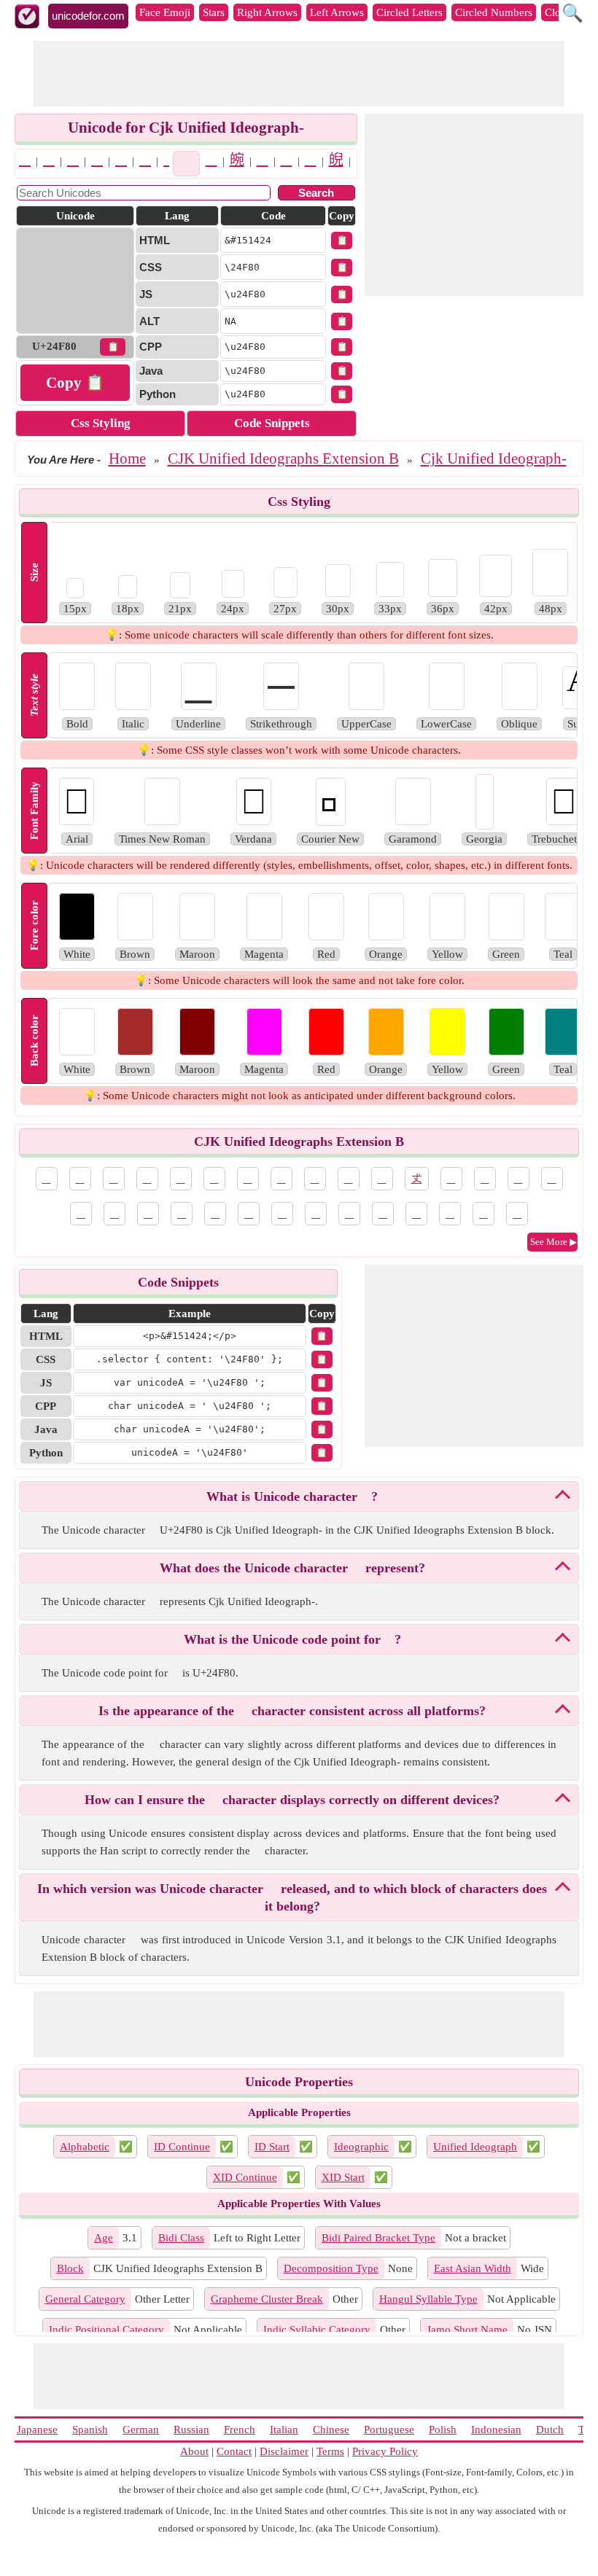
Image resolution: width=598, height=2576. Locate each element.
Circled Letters (409, 12)
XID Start (343, 2177)
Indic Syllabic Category (317, 2330)
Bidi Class (181, 2238)
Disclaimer (284, 2451)
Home (127, 458)
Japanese (37, 2429)
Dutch (550, 2429)
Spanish (90, 2429)
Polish (443, 2429)
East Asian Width (473, 2268)
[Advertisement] (299, 74)
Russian (191, 2429)
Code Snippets (272, 423)
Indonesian (496, 2429)
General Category (85, 2299)
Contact (234, 2451)
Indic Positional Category (106, 2330)
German (141, 2429)
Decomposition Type (331, 2268)
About (194, 2451)
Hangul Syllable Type (428, 2299)
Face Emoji (165, 12)
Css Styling (101, 423)
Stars (214, 12)
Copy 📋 (75, 383)
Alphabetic (85, 2147)
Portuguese (389, 2429)
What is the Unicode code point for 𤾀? (292, 1639)
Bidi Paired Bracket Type (378, 2238)
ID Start (272, 2147)
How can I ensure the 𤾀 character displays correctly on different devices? (292, 1800)
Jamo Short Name (467, 2330)
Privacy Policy (385, 2451)
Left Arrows (337, 12)
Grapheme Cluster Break (267, 2299)
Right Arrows (267, 12)
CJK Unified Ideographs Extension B (283, 458)
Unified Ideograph (475, 2147)
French (240, 2429)
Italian (284, 2429)
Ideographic (361, 2147)
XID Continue (245, 2177)
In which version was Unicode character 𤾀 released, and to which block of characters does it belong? (292, 1897)
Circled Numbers (494, 12)
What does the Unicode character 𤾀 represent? (292, 1568)
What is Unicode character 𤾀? (292, 1496)
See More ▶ (554, 1242)
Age (104, 2238)
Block (70, 2268)
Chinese (331, 2429)
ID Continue (182, 2147)
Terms (330, 2451)
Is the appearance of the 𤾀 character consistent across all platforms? (292, 1711)
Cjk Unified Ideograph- (494, 458)
